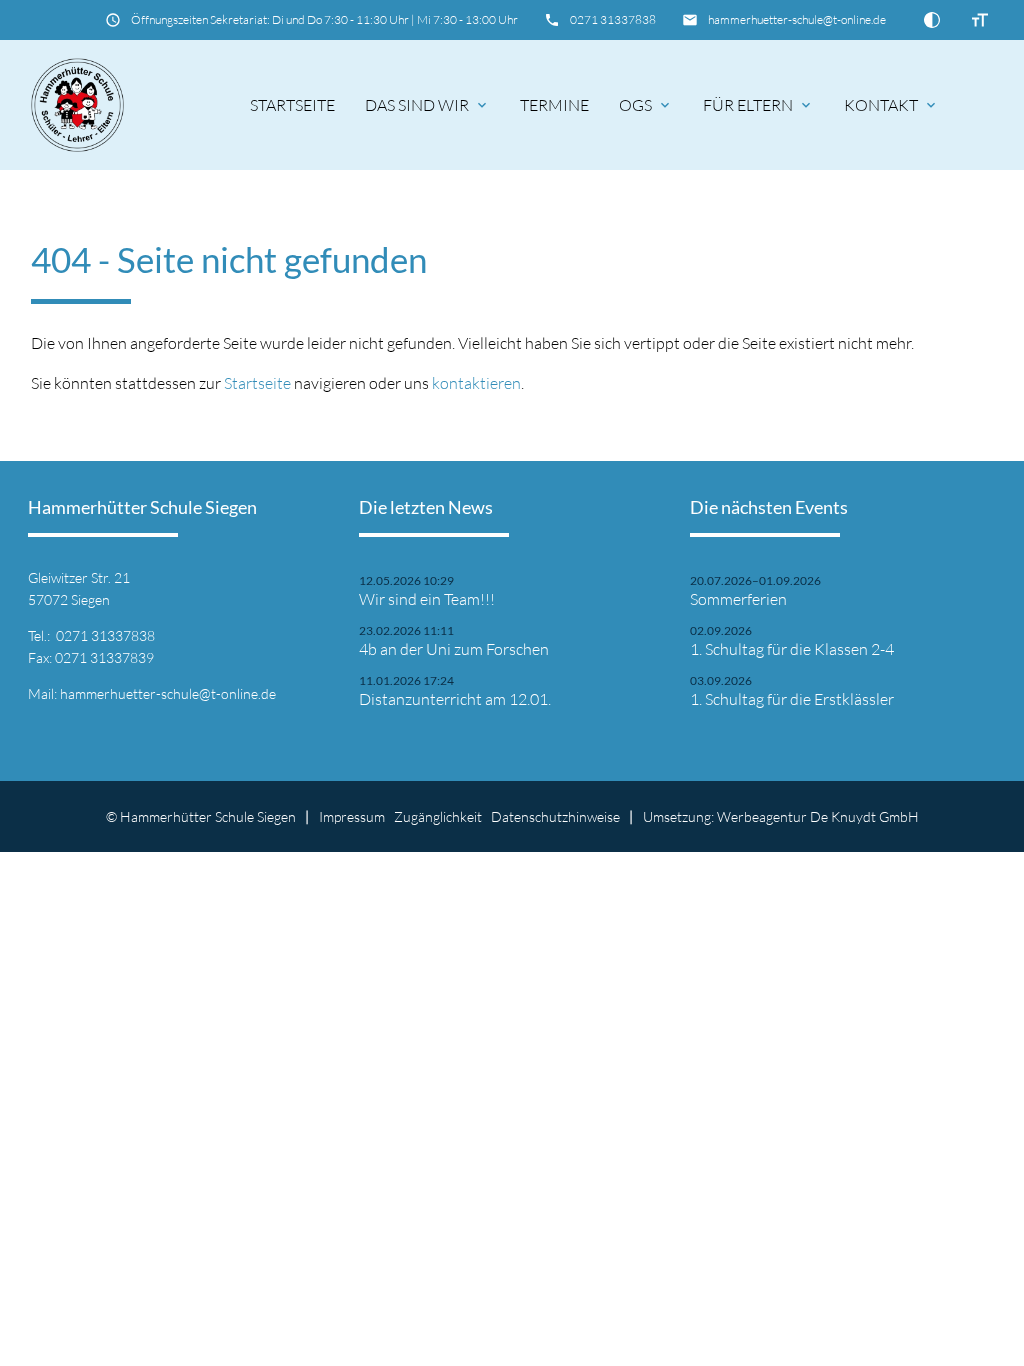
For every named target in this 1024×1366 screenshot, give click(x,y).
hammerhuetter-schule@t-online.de (797, 19)
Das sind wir (427, 105)
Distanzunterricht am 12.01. (455, 699)
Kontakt (891, 105)
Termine (554, 105)
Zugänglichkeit (438, 816)
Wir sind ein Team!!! (427, 599)
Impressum (352, 816)
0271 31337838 (613, 19)
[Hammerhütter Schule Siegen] (77, 105)
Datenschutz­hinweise (555, 816)
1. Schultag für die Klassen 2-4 (792, 649)
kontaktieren (476, 383)
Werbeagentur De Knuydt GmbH (818, 816)
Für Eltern (758, 105)
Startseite (292, 105)
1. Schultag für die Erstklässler (792, 699)
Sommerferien (738, 599)
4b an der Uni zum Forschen (454, 649)
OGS (646, 105)
